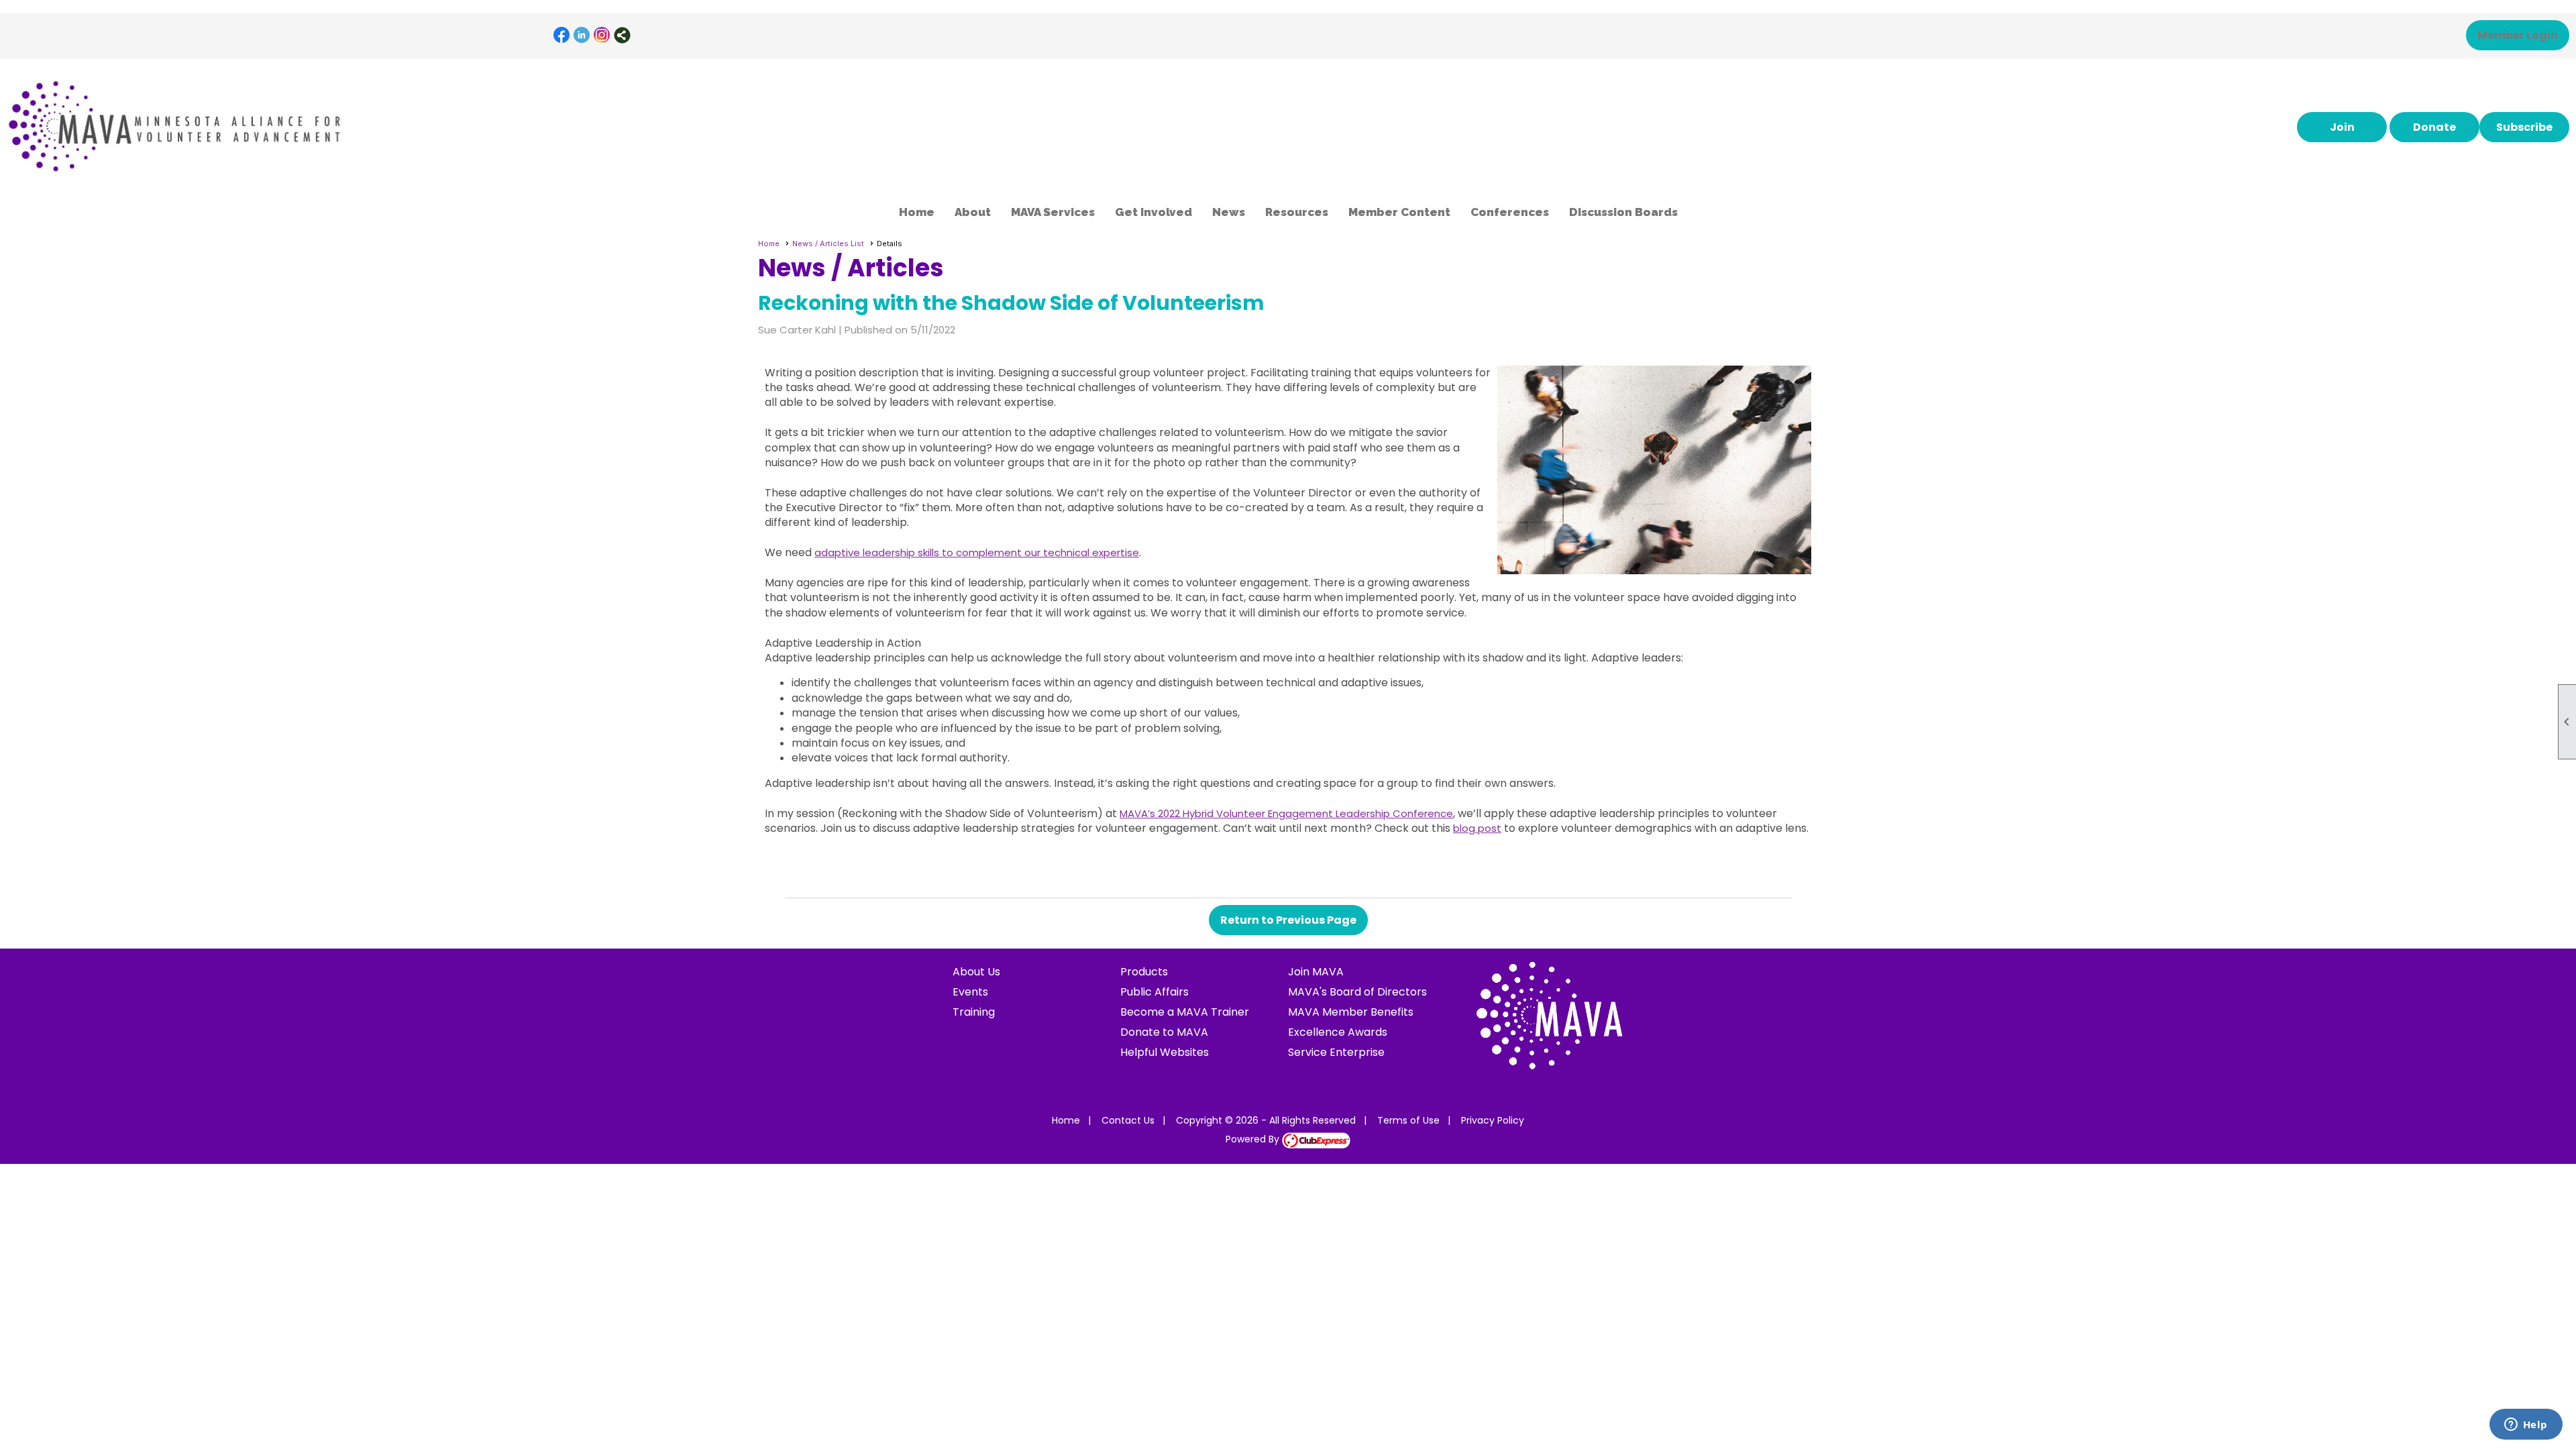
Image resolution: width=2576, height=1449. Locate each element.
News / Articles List (828, 244)
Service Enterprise (1336, 1052)
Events (970, 992)
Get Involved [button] (1153, 212)
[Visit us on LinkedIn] (582, 35)
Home (917, 212)
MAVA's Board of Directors (1357, 992)
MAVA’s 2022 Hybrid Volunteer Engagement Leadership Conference (1286, 813)
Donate (2434, 127)
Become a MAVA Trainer (1185, 1012)
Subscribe (2524, 127)
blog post (1477, 828)
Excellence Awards (1338, 1032)
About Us (976, 972)
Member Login (2518, 35)
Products (1144, 972)
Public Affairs (1155, 992)
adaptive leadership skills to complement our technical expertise (977, 552)
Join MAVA (1316, 972)
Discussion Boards (1623, 212)
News (1229, 212)
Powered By (1254, 1139)
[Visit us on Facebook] (562, 35)
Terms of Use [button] (1408, 1120)
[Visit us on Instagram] (602, 35)
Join (2342, 127)
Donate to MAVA (1164, 1032)
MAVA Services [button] (1053, 212)
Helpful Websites (1165, 1052)
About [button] (973, 212)
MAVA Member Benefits (1351, 1012)
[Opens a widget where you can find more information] (2526, 1426)
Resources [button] (1297, 212)
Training (974, 1012)
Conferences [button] (1510, 212)
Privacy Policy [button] (1493, 1120)
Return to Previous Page (1288, 920)
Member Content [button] (1399, 212)
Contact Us (1128, 1120)
